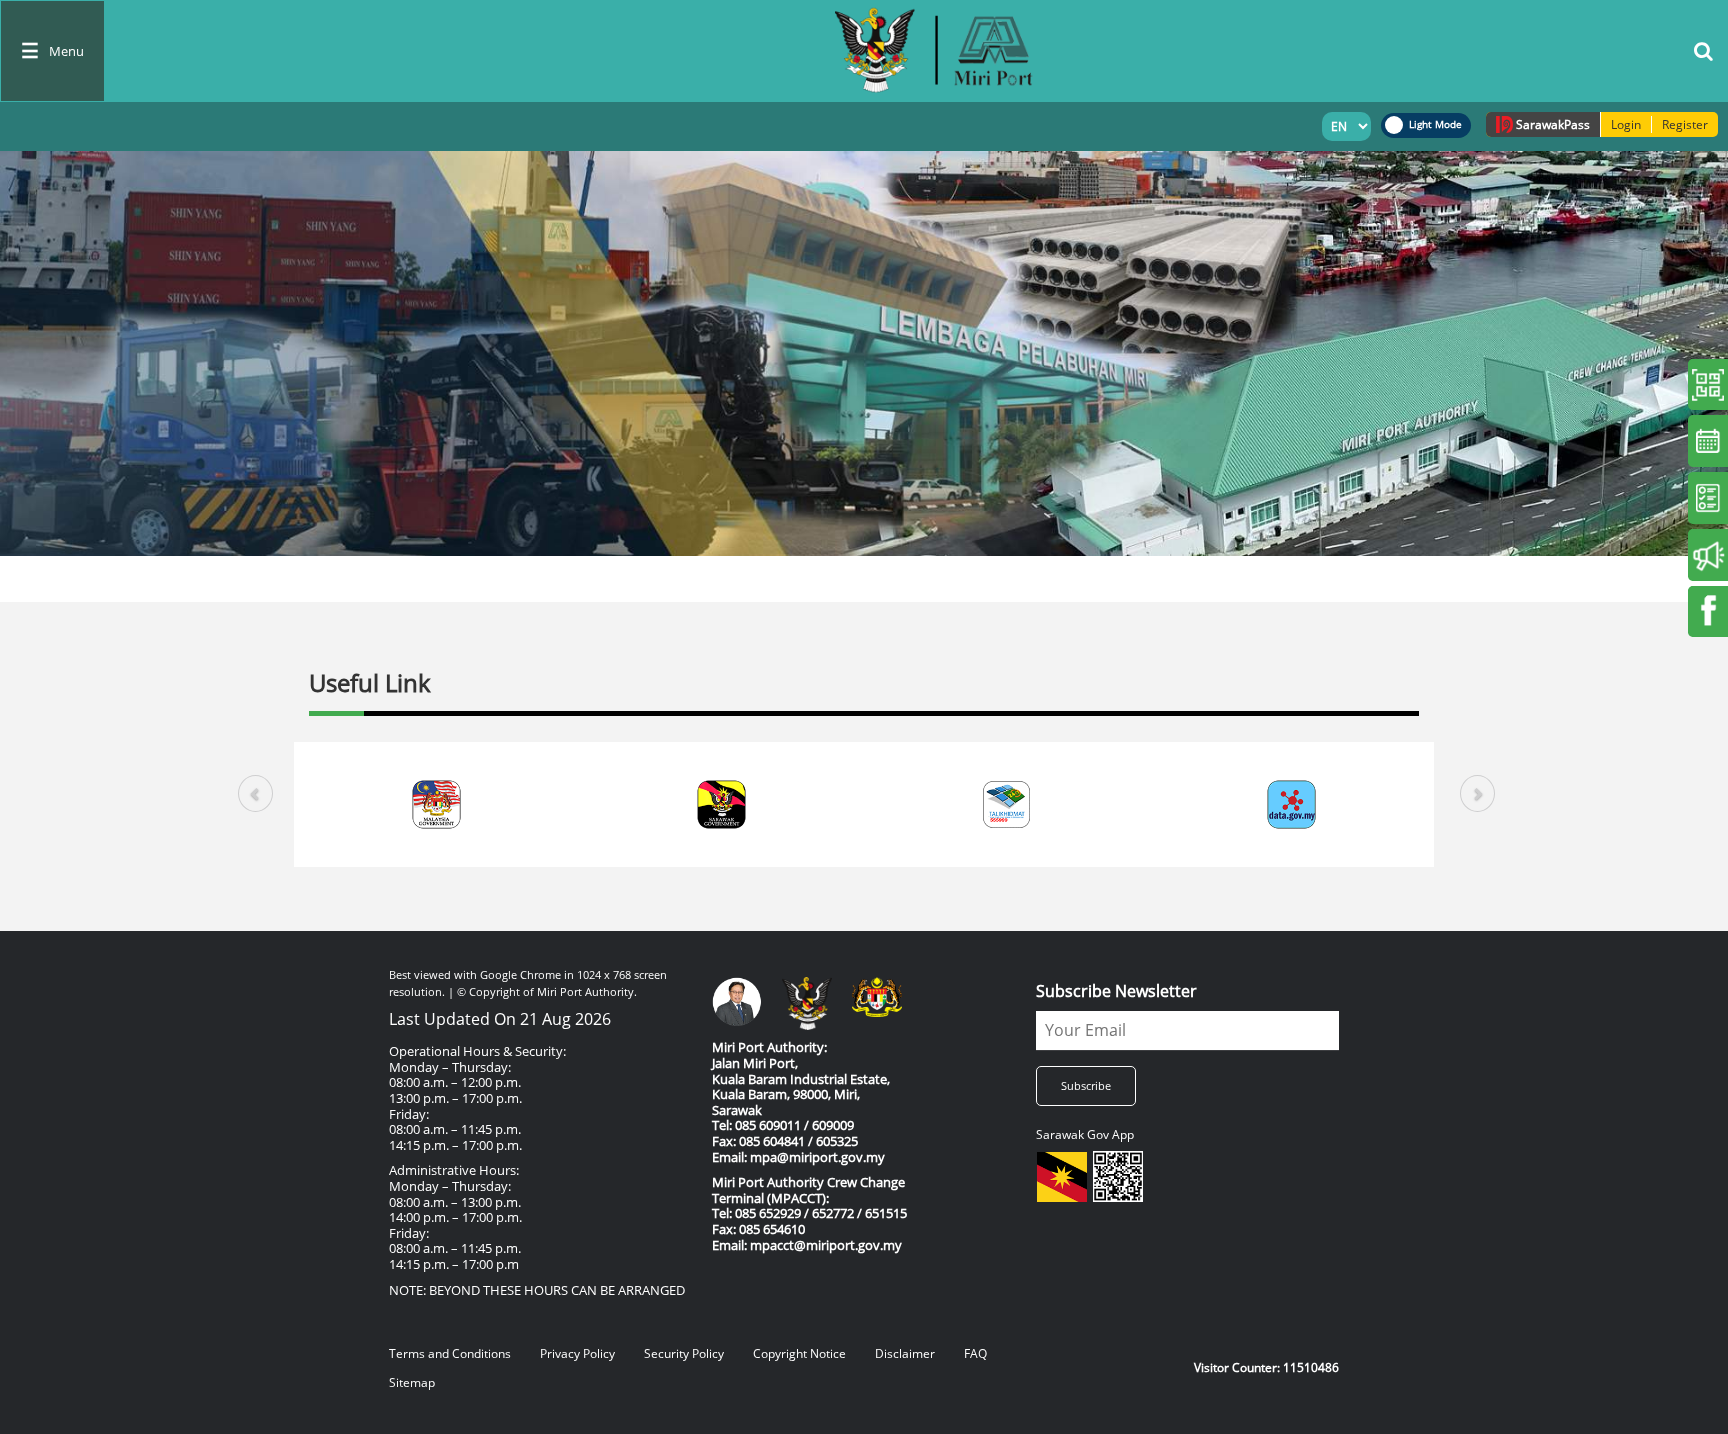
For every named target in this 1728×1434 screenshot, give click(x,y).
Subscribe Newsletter (1116, 991)
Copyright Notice (799, 1353)
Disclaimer (905, 1353)
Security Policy (684, 1353)
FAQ (975, 1353)
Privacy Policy (577, 1353)
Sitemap (412, 1382)
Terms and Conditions (450, 1353)
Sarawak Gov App (1085, 1134)
